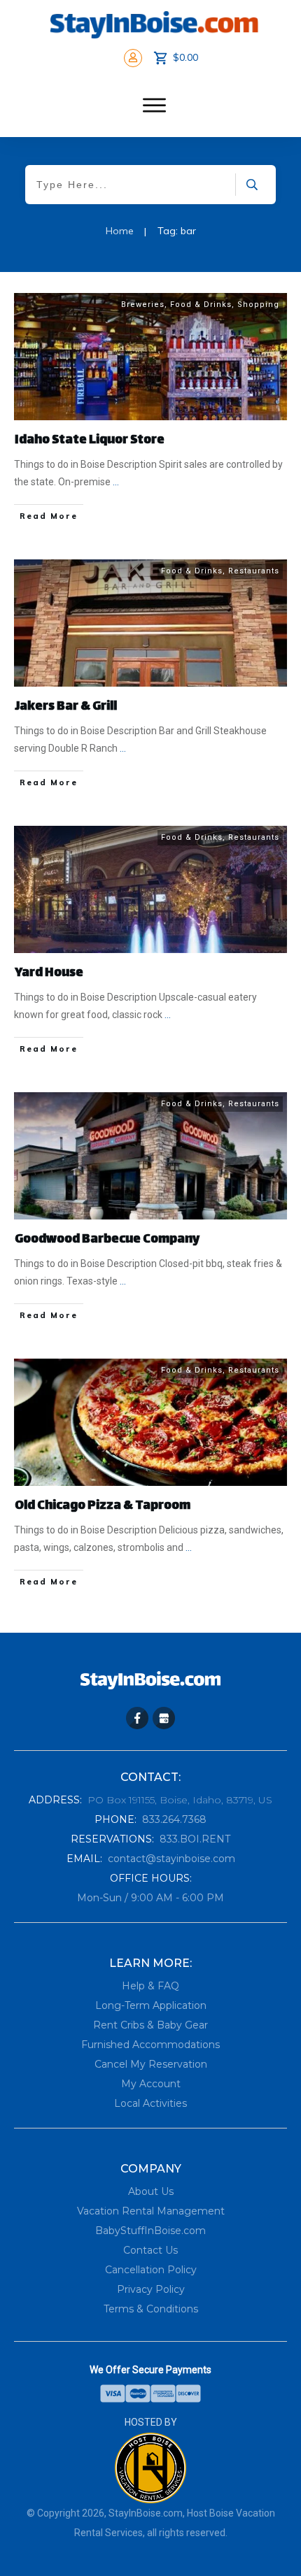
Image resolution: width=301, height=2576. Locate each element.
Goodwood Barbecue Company (107, 1240)
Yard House (49, 973)
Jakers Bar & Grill (66, 707)
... (116, 482)
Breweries (143, 305)
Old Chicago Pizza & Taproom (103, 1506)
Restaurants (254, 571)
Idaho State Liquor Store (90, 441)
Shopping (258, 305)
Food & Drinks (201, 305)
